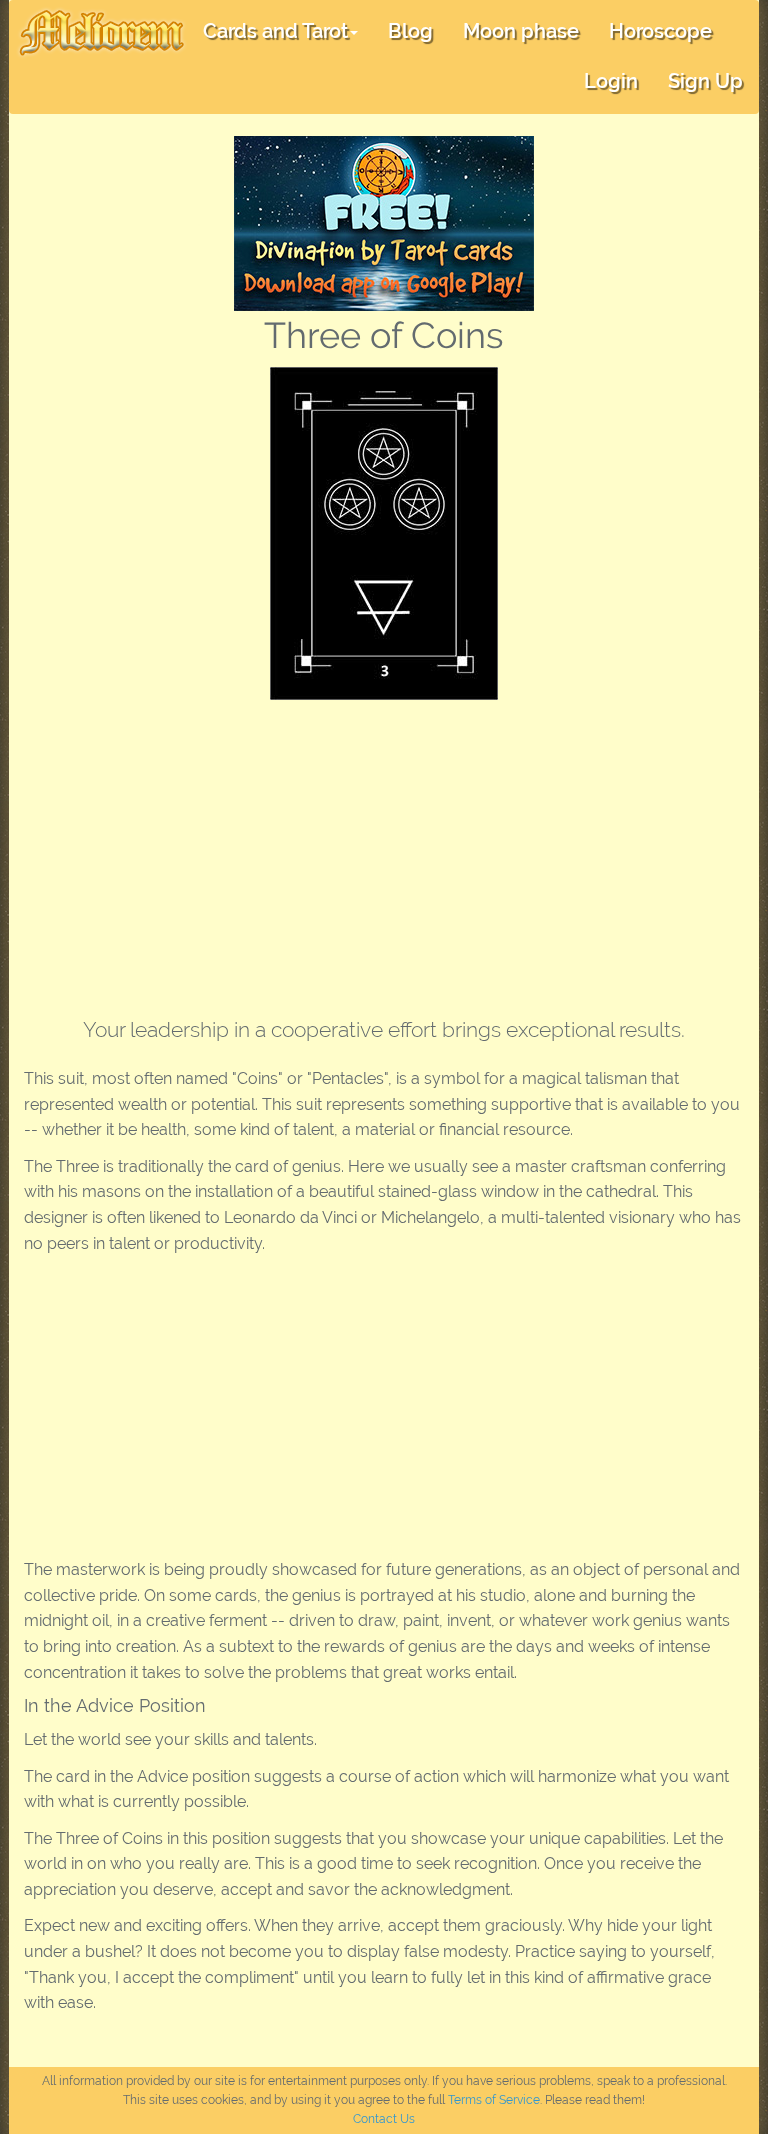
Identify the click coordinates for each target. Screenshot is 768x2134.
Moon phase (521, 31)
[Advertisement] (384, 850)
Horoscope (660, 31)
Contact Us (384, 2119)
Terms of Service (494, 2100)
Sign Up (705, 81)
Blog (410, 31)
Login (611, 81)
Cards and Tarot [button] (275, 31)
